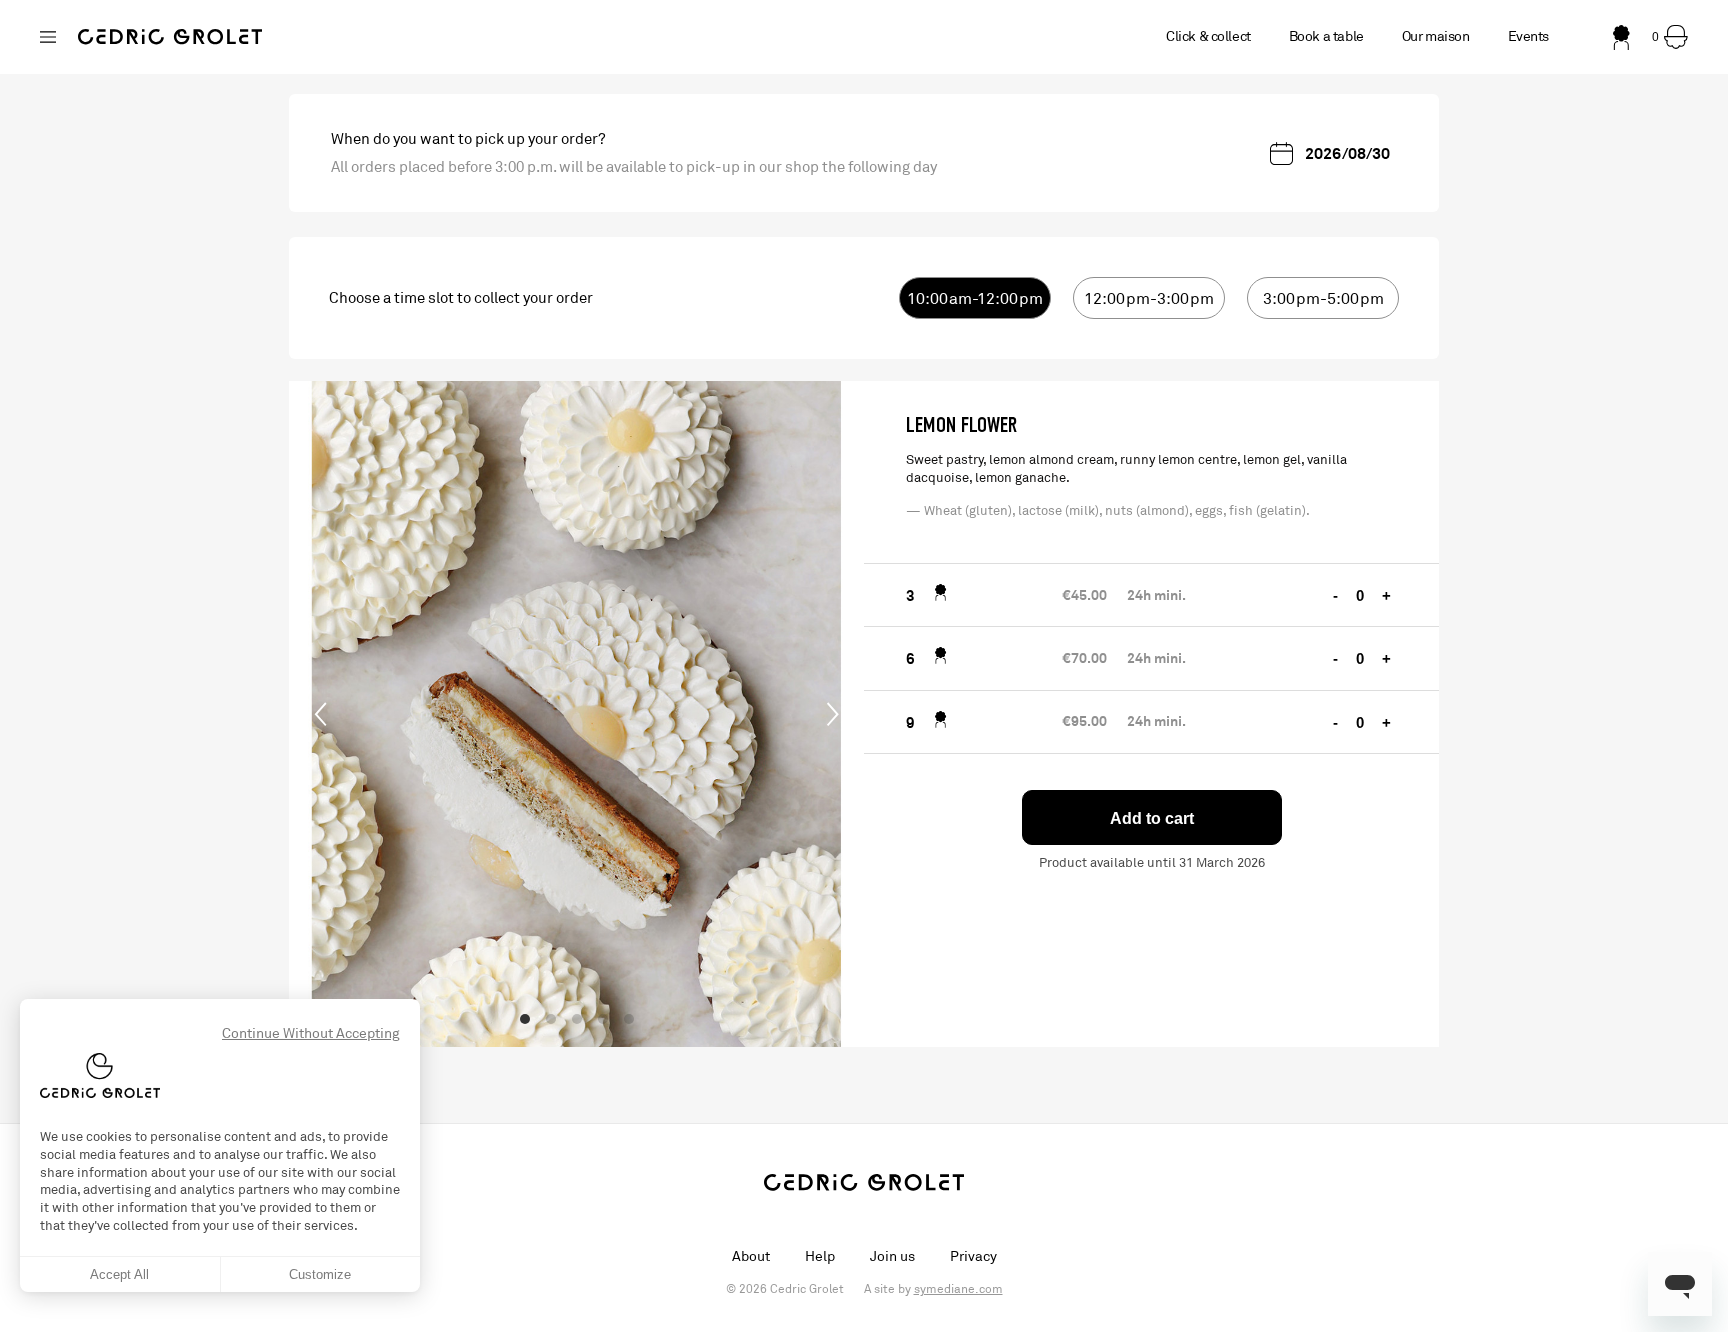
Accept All (119, 1274)
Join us (892, 1256)
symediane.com (958, 1289)
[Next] (832, 714)
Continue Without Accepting (311, 1033)
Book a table (1326, 36)
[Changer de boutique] (48, 37)
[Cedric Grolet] (170, 37)
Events (1528, 36)
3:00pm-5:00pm (1323, 299)
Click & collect (1208, 36)
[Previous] (321, 714)
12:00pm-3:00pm (1149, 299)
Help (820, 1256)
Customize (320, 1274)
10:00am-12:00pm (975, 299)
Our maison (1436, 36)
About (751, 1256)
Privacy (973, 1256)
